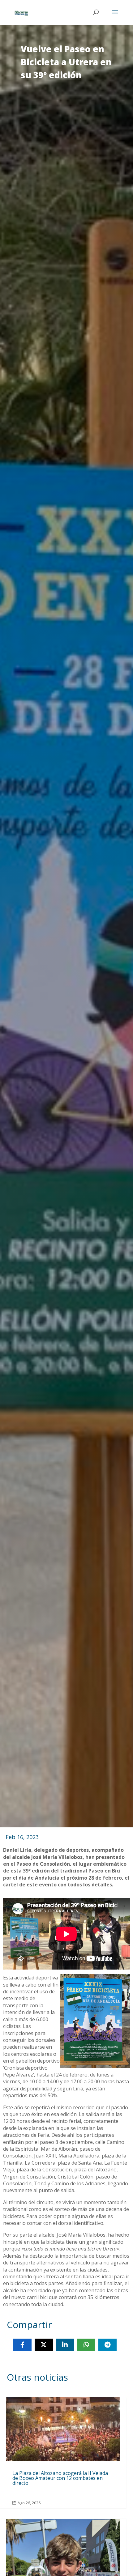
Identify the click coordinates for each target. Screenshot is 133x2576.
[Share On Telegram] (107, 2345)
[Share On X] (44, 2345)
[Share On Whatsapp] (86, 2345)
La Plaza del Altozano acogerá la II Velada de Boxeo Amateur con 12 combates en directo (63, 2453)
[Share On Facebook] (22, 2345)
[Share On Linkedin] (65, 2345)
